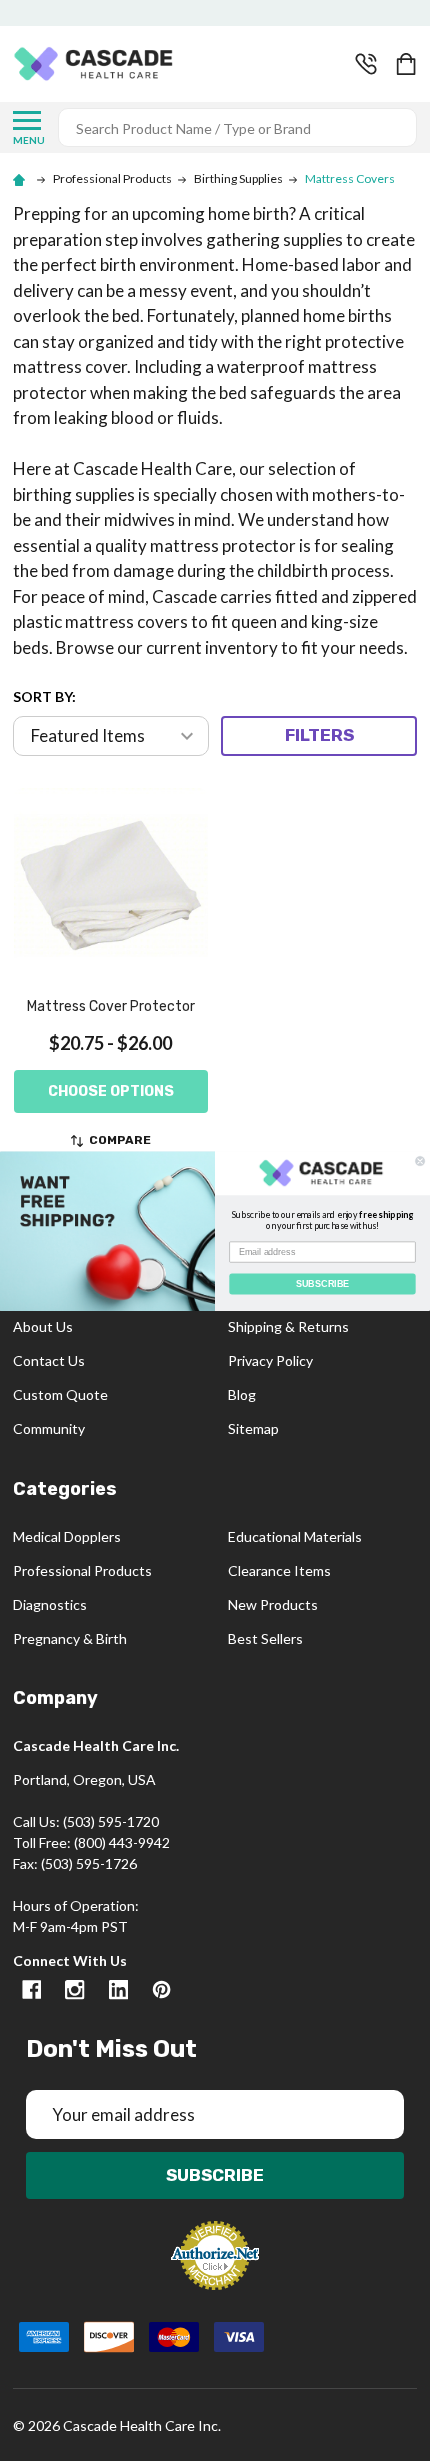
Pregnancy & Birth (70, 1638)
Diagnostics (50, 1604)
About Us (43, 1326)
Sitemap (253, 1428)
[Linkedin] (118, 1989)
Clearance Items (279, 1570)
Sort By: (44, 696)
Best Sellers (265, 1638)
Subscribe (215, 2175)
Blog (242, 1394)
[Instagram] (74, 1989)
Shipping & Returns (288, 1326)
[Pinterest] (161, 1989)
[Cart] (408, 64)
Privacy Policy (270, 1360)
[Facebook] (31, 1989)
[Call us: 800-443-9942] (366, 64)
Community (49, 1428)
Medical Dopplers (67, 1536)
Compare (120, 1140)
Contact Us (49, 1360)
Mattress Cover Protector (111, 1006)
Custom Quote (60, 1394)
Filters (319, 735)
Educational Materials (295, 1536)
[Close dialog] (420, 1160)
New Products (273, 1604)
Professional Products (82, 1570)
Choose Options (111, 1091)
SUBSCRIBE (322, 1282)
